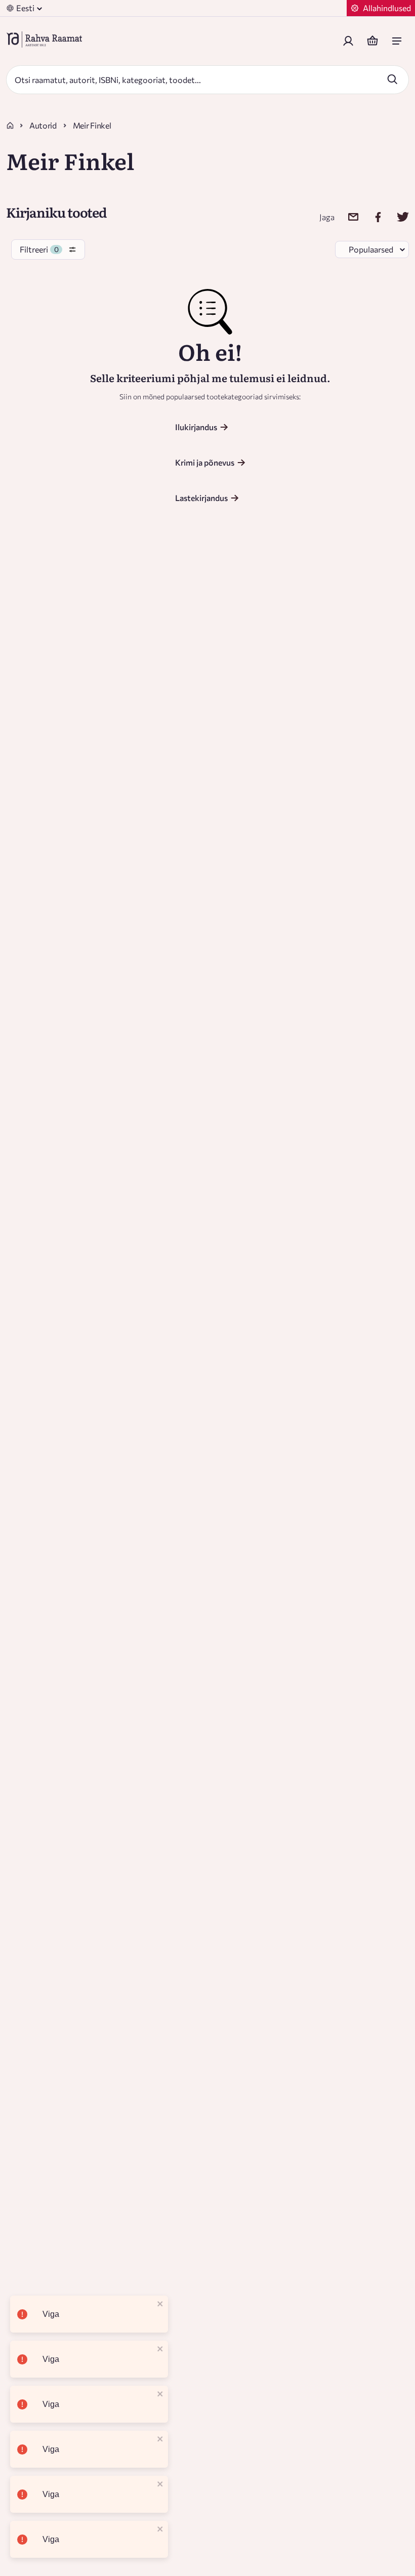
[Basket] (372, 41)
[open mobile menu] (397, 41)
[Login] (348, 41)
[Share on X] (397, 217)
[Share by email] (347, 217)
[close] (160, 2304)
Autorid (43, 125)
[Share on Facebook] (372, 217)
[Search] (392, 79)
